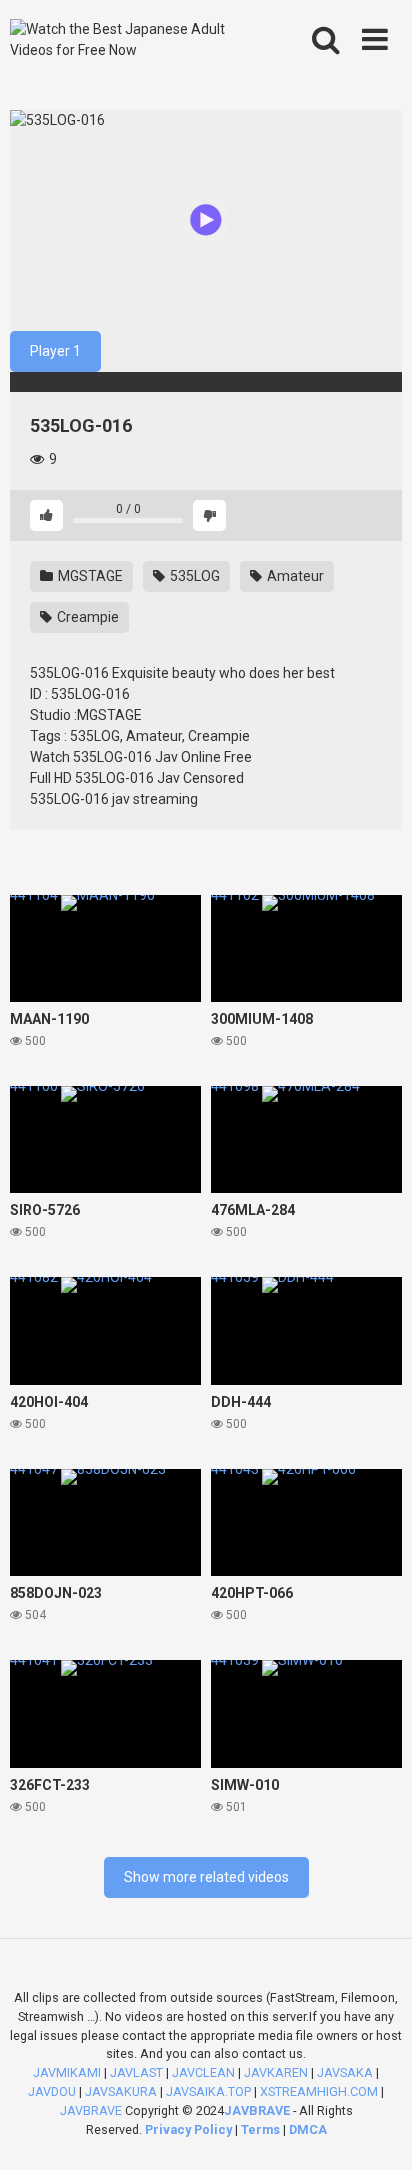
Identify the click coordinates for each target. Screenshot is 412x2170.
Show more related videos (206, 1877)
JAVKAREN (276, 2072)
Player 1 (55, 351)
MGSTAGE (89, 576)
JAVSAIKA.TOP (208, 2091)
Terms (262, 2129)
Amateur (294, 576)
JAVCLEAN (203, 2072)
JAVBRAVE (91, 2110)
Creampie (86, 617)
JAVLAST (136, 2072)
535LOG (193, 576)
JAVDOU (52, 2091)
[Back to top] (375, 2129)
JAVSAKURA (121, 2091)
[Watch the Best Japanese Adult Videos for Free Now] (127, 40)
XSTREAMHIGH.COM (319, 2091)
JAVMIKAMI (67, 2072)
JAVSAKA (345, 2072)
